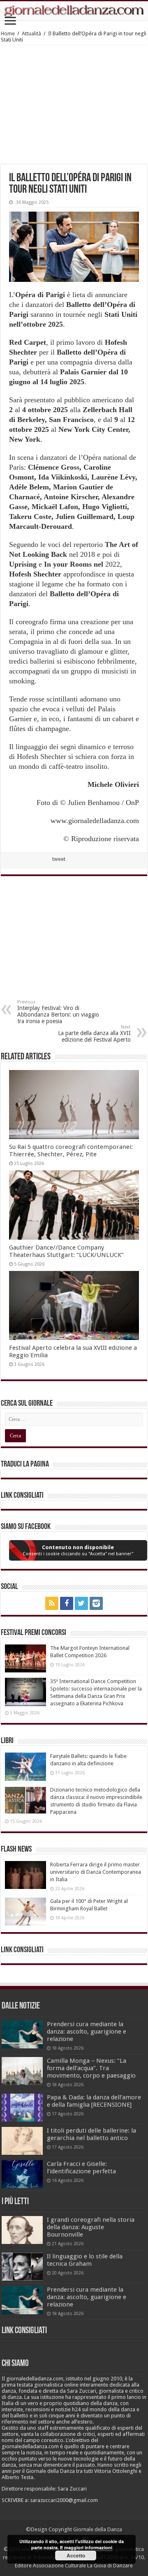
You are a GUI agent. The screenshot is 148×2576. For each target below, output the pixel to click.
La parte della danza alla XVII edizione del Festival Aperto (94, 1034)
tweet (59, 859)
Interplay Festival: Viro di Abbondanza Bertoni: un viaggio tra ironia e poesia (58, 1012)
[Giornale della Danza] (74, 11)
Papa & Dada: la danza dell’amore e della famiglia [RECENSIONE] (94, 2101)
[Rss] (52, 1603)
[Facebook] (67, 1603)
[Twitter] (81, 1603)
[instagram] (96, 1603)
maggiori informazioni (88, 2547)
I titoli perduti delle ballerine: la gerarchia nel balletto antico (91, 2134)
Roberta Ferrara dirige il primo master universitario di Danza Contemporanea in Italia (96, 1872)
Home (8, 33)
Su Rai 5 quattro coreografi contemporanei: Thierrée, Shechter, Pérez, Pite (71, 1151)
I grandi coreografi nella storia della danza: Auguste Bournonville (91, 2227)
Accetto (76, 2555)
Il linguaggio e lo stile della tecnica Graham (85, 2260)
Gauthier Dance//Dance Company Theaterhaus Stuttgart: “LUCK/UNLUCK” (66, 1251)
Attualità (31, 33)
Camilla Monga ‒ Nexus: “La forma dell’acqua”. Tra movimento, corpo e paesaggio (91, 2068)
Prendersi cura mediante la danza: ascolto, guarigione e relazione (87, 2032)
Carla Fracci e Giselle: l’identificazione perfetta (81, 2168)
